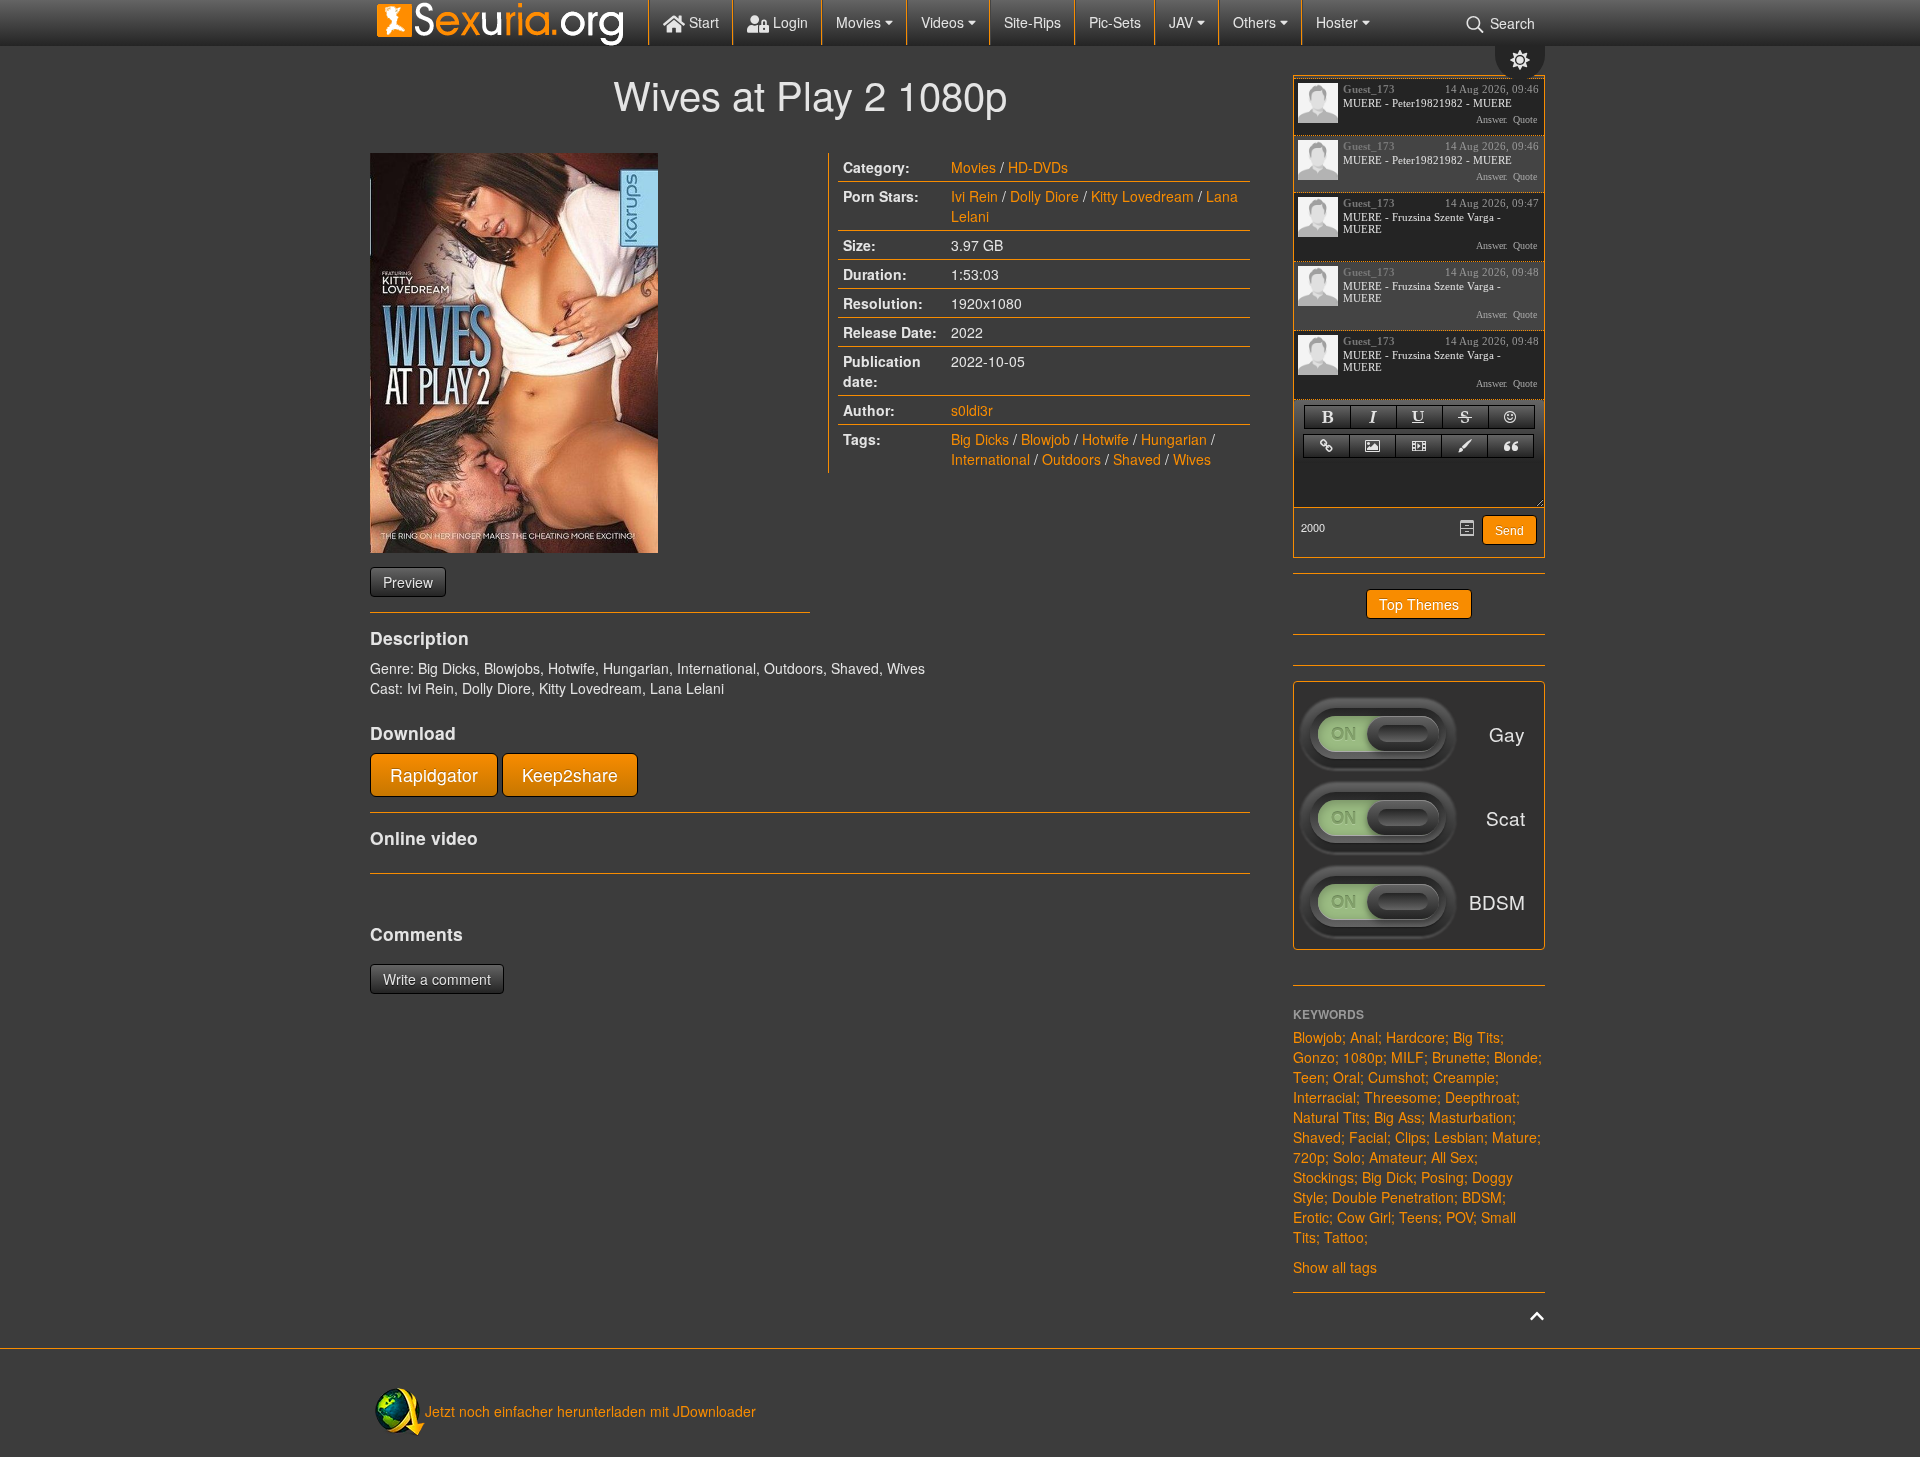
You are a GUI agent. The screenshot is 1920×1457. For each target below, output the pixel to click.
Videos (944, 22)
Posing (1442, 1177)
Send (1509, 531)
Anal (1364, 1037)
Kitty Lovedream (1142, 196)
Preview (408, 582)
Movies (860, 22)
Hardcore (1415, 1037)
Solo (1347, 1157)
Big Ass (1397, 1117)
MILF (1407, 1057)
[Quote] (1510, 446)
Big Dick (1387, 1177)
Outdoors (1071, 459)
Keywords (1328, 1014)
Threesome (1400, 1097)
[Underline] (1419, 417)
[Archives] (1467, 528)
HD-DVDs (1038, 167)
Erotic (1311, 1217)
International (990, 459)
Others (1256, 22)
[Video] (1418, 446)
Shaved (1137, 459)
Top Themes (1419, 604)
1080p (1363, 1057)
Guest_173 (1369, 89)
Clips (1410, 1137)
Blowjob (1045, 439)
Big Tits (1476, 1037)
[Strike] (1465, 417)
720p (1309, 1157)
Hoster (1339, 22)
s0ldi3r (972, 410)
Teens (1418, 1217)
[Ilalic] (1373, 417)
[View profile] (1318, 103)
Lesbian (1459, 1137)
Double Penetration (1393, 1197)
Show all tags (1335, 1267)
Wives (1192, 459)
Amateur (1396, 1157)
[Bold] (1327, 417)
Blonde (1516, 1057)
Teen (1309, 1077)
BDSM (1482, 1197)
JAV (1183, 22)
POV (1459, 1217)
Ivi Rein (974, 196)
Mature (1514, 1137)
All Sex (1452, 1157)
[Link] (1326, 446)
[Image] (1372, 446)
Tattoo (1344, 1237)
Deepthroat (1480, 1097)
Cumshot (1396, 1077)
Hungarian (1174, 439)
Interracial (1324, 1097)
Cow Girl (1364, 1217)
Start (702, 22)
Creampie (1464, 1077)
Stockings (1323, 1177)
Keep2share (570, 774)
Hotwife (1105, 439)
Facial (1368, 1137)
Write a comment (437, 979)
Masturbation (1470, 1117)
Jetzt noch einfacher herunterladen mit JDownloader (590, 1411)
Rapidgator (434, 774)
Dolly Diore (1044, 196)
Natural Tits (1329, 1117)
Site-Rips (1032, 22)
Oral (1346, 1077)
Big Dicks (980, 439)
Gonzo (1314, 1057)
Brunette (1459, 1057)
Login (788, 22)
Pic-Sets (1115, 22)
